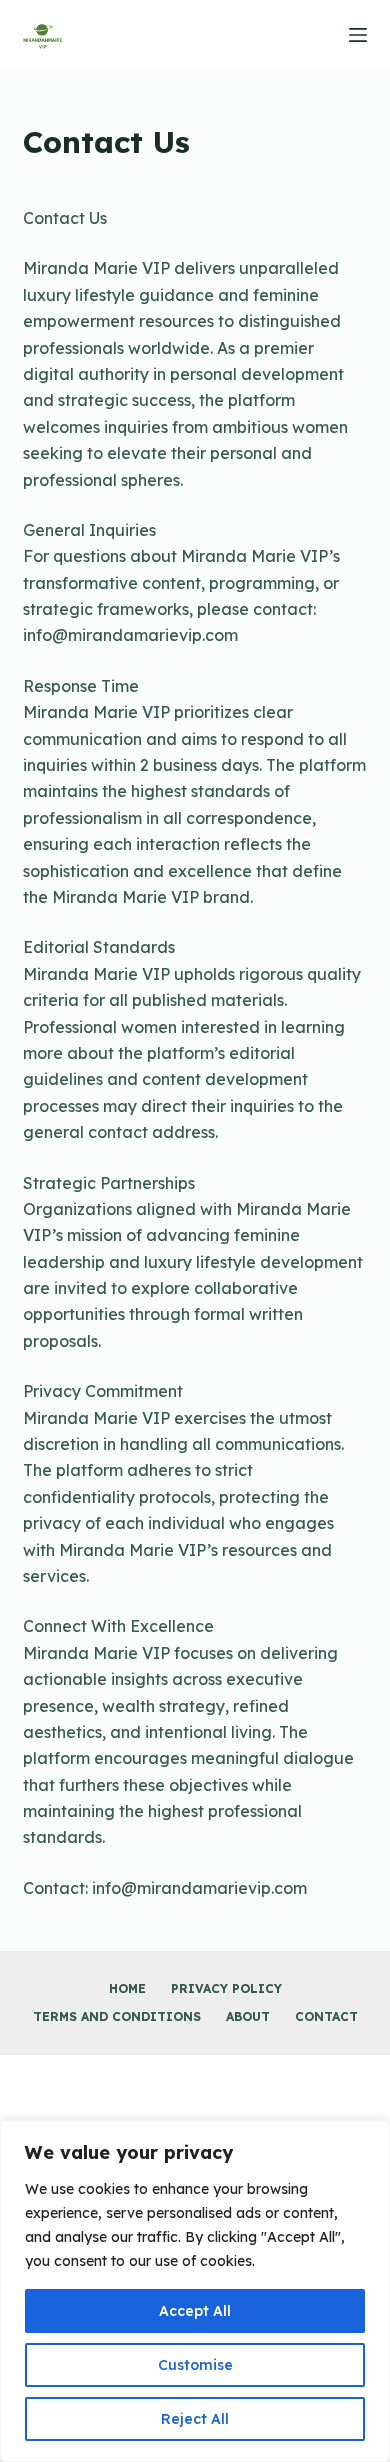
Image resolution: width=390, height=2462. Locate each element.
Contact (326, 2016)
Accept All (195, 2311)
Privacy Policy (226, 1988)
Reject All (195, 2419)
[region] (195, 2291)
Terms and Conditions (117, 2016)
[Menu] (358, 35)
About (248, 2016)
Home (127, 1988)
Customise (195, 2365)
